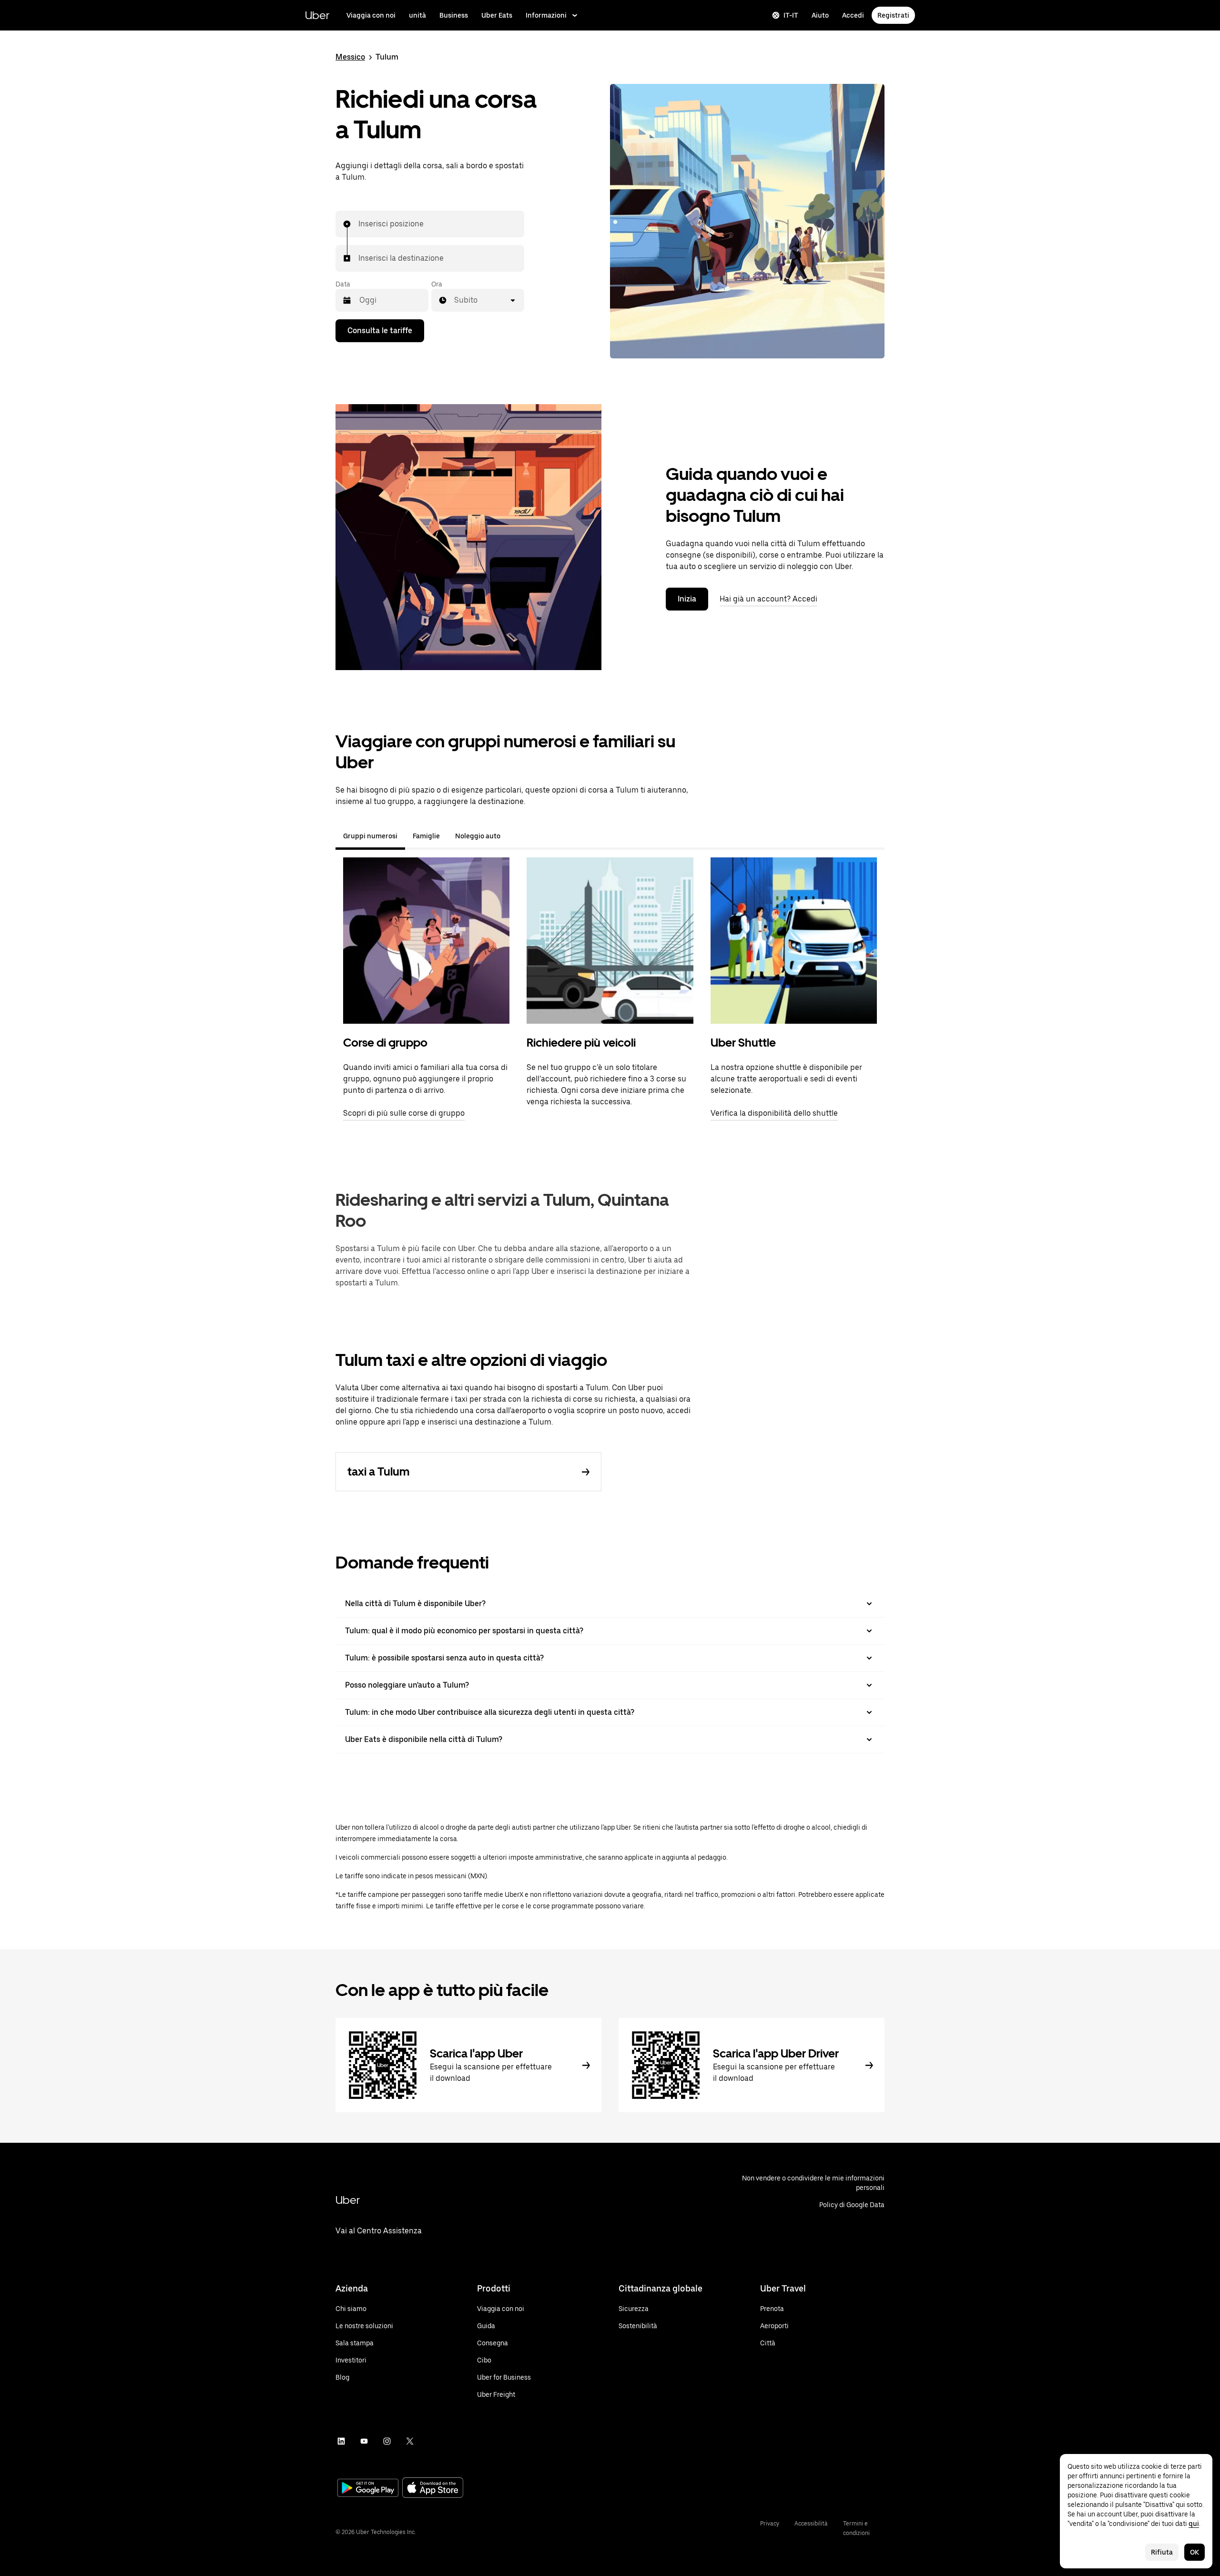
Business (454, 15)
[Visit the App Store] (433, 2489)
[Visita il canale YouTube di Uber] (364, 2441)
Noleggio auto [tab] (478, 836)
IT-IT (791, 15)
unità (417, 15)
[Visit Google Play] (368, 2489)
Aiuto (820, 15)
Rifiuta (1162, 2552)
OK (1195, 2552)
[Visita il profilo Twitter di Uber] (410, 2441)
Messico (350, 57)
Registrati (893, 15)
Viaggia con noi (371, 15)
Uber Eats (497, 15)
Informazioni (546, 15)
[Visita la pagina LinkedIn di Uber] (341, 2441)
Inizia (687, 599)
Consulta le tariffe (380, 331)
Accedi (853, 15)
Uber (317, 15)
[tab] (516, 836)
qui (1194, 2524)
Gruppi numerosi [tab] (370, 836)
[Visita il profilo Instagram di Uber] (387, 2441)
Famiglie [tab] (426, 836)
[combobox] (359, 224)
